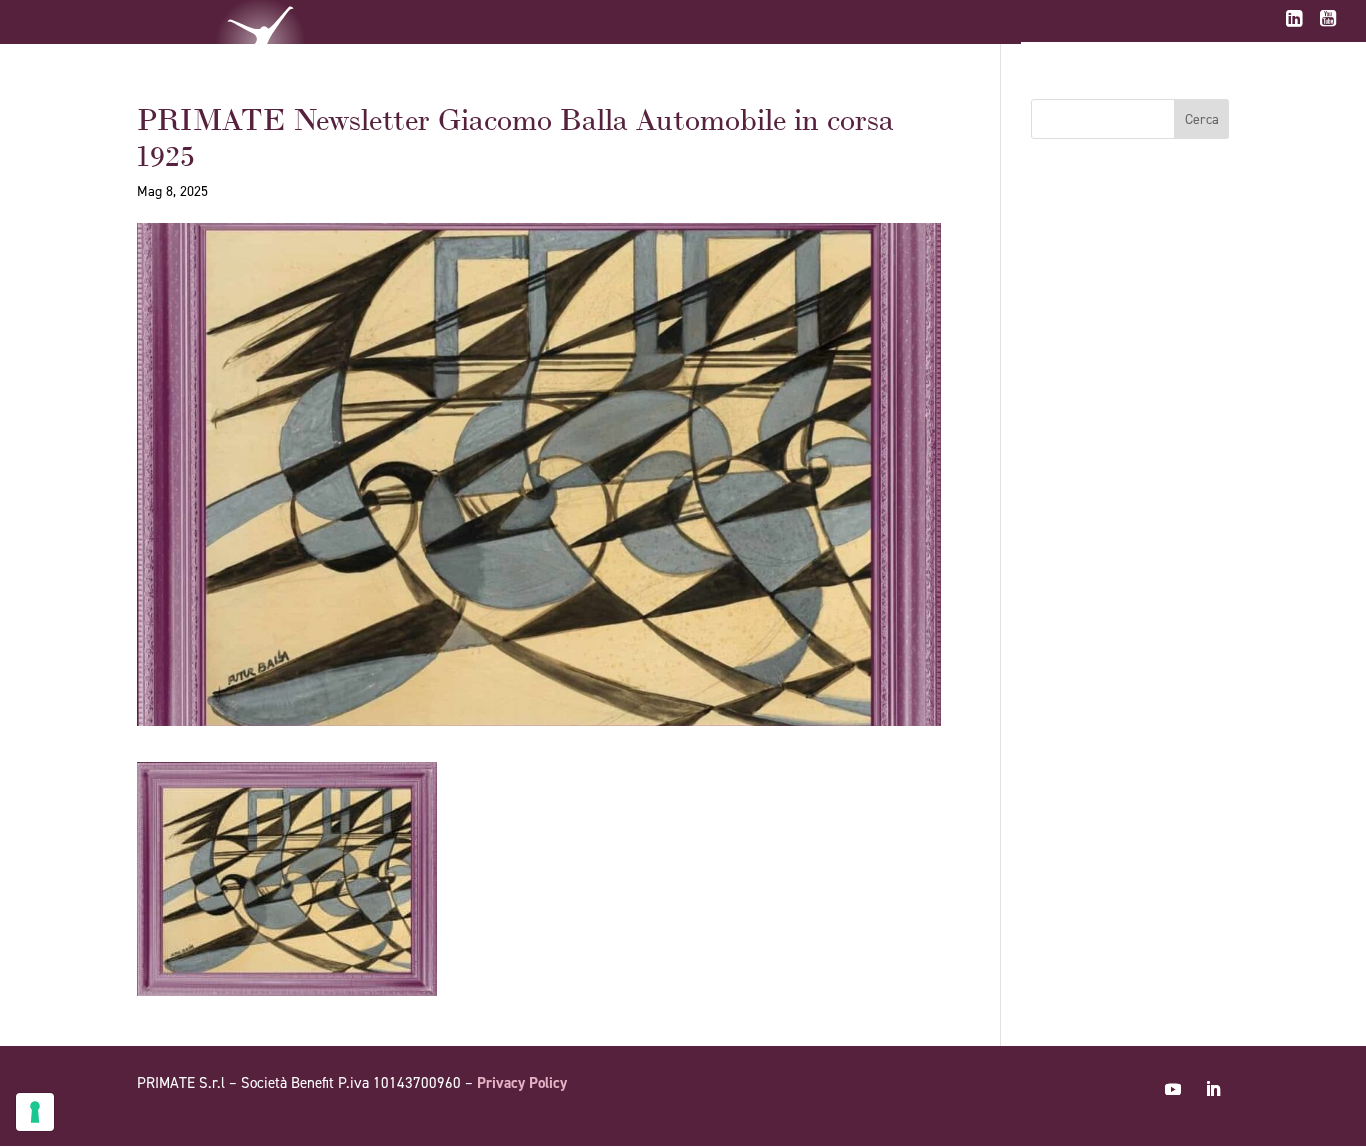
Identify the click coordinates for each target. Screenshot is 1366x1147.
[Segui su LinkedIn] (1213, 1089)
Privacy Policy (522, 1083)
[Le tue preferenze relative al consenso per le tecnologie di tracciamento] (35, 1112)
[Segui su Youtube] (1173, 1089)
